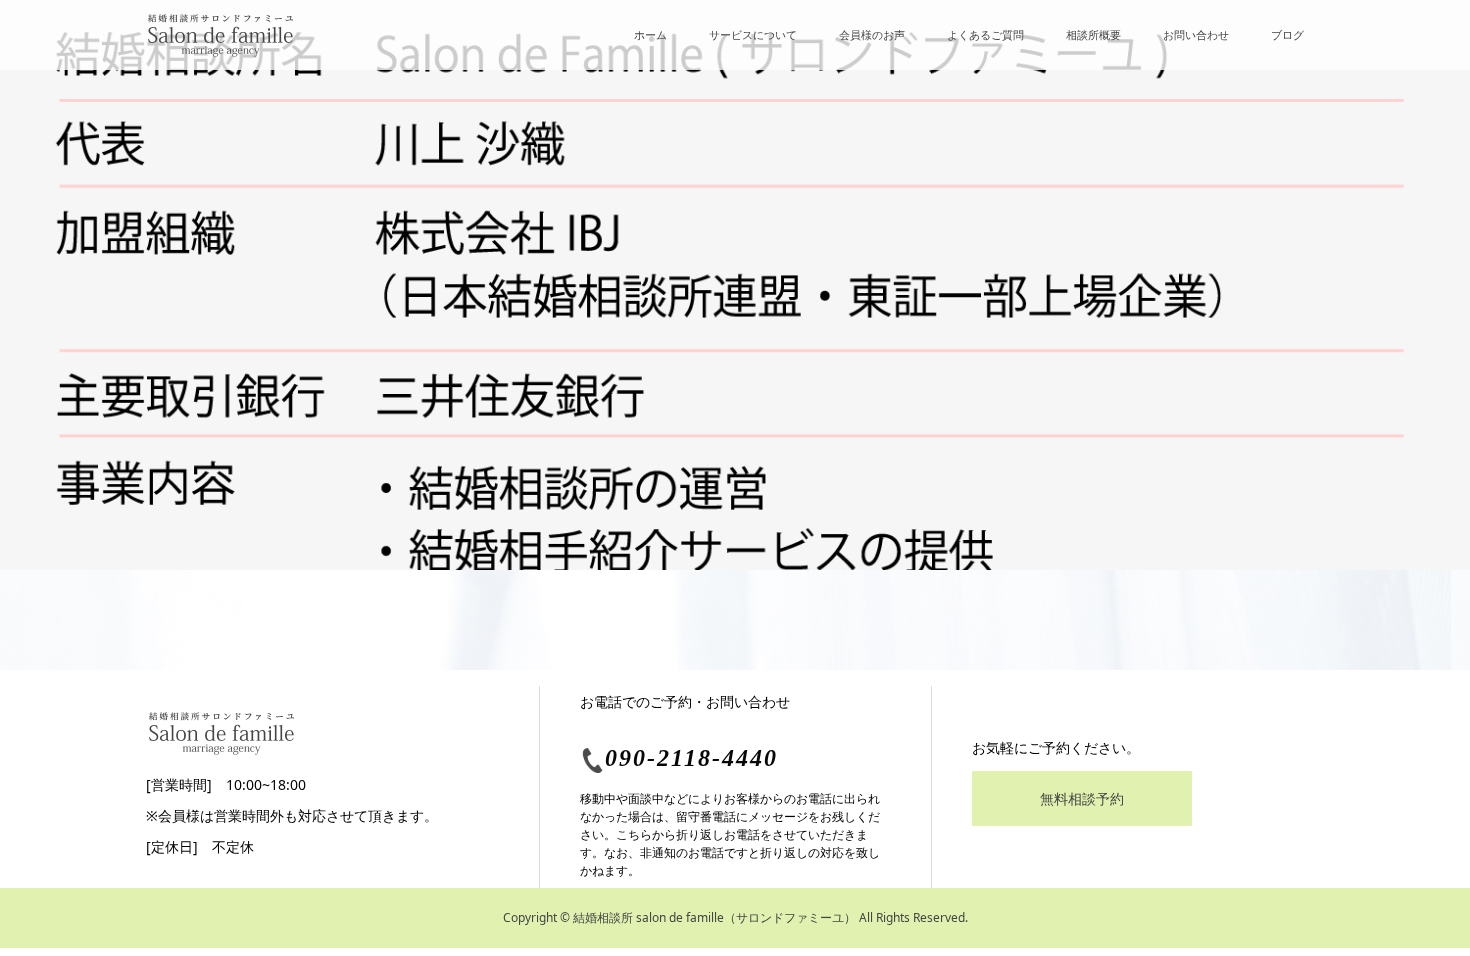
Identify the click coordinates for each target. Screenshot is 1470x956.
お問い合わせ (1196, 34)
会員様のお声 (872, 34)
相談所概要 (1093, 34)
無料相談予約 (1082, 798)
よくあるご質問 (985, 34)
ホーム (650, 34)
